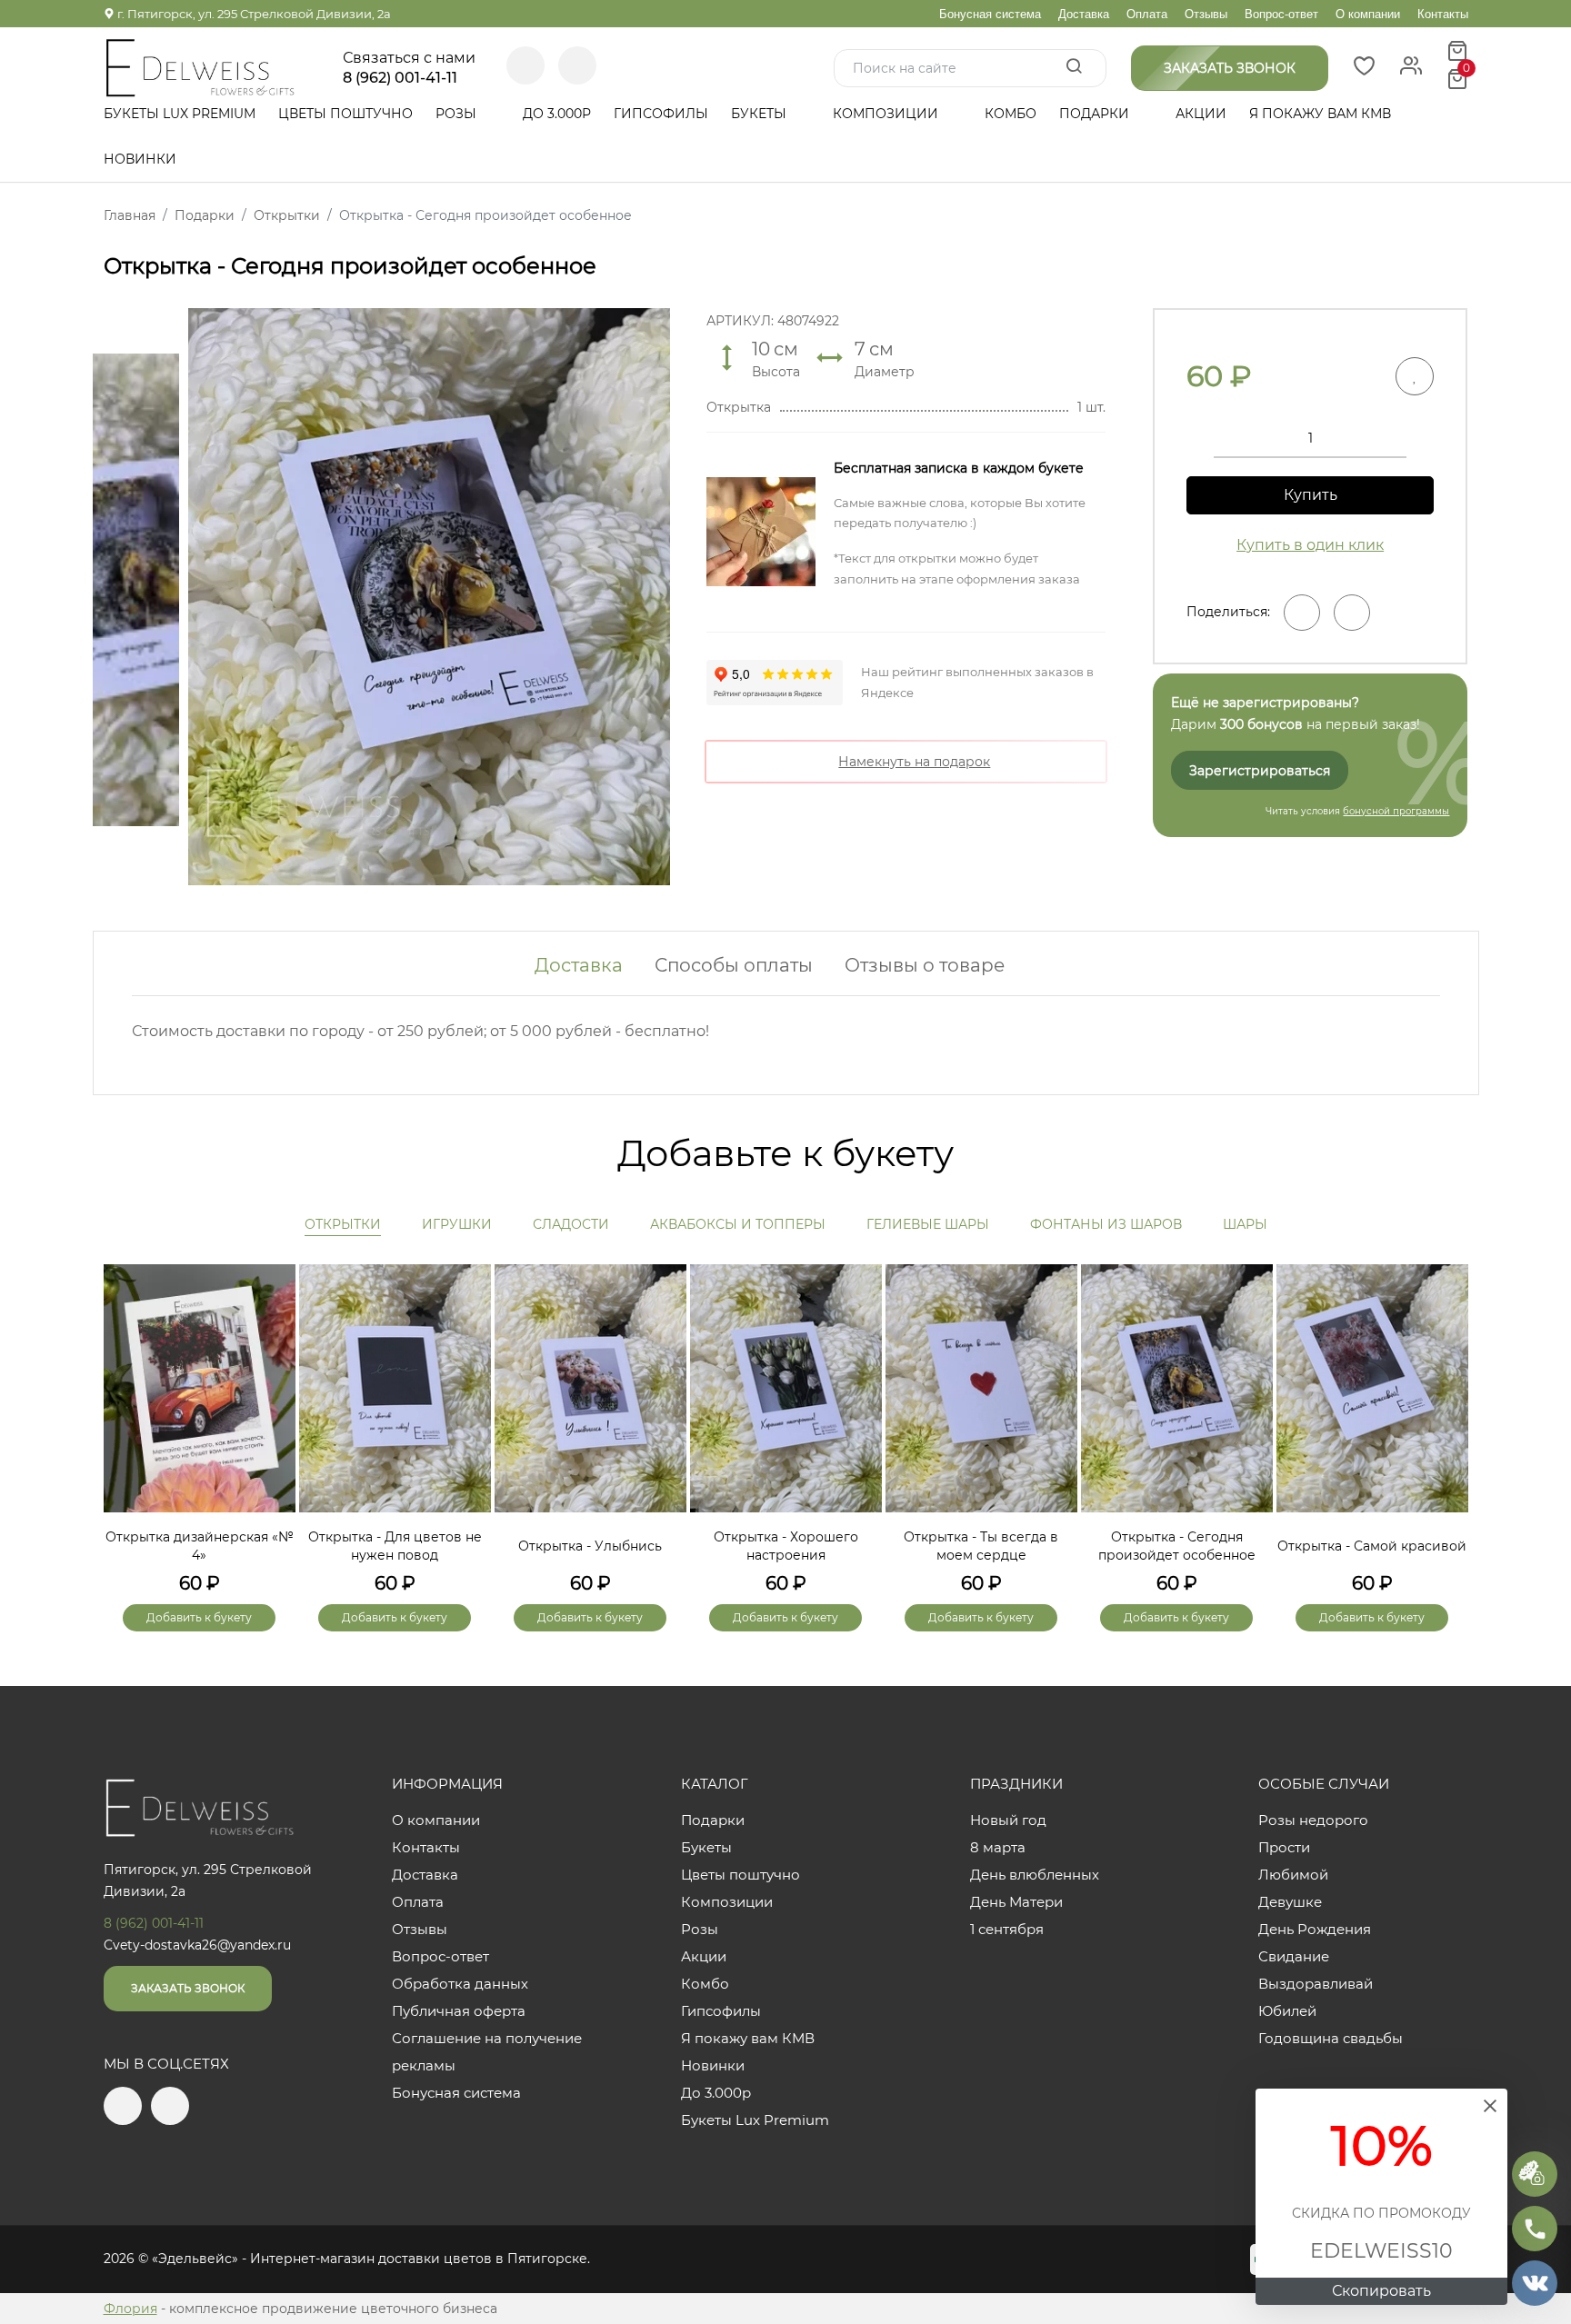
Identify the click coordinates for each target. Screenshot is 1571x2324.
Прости (1284, 1847)
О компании (1368, 14)
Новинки (140, 159)
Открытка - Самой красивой (1372, 1546)
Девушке (1290, 1902)
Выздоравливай (1316, 1984)
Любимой (1293, 1875)
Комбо (1011, 114)
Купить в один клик (1310, 545)
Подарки (1096, 114)
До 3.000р (557, 114)
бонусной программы (1396, 811)
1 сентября (1007, 1929)
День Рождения (1315, 1929)
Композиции (887, 114)
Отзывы (1206, 14)
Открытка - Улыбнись (590, 1546)
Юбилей (1287, 2011)
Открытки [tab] (343, 1224)
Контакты (1443, 14)
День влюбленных (1035, 1875)
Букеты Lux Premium (180, 114)
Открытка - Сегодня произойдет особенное (1177, 1546)
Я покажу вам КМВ (1320, 114)
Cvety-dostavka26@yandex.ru (197, 1945)
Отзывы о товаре (925, 965)
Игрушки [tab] (457, 1224)
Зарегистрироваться (1260, 771)
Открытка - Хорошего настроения (786, 1546)
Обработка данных (460, 1984)
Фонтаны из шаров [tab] (1106, 1224)
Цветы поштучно (345, 114)
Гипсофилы (661, 114)
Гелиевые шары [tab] (928, 1224)
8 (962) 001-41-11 (400, 78)
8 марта (998, 1847)
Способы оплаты (734, 965)
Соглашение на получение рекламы (487, 2052)
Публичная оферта (459, 2011)
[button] (1446, 1417)
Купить (1311, 495)
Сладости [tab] (571, 1224)
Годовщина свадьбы (1331, 2038)
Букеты (760, 114)
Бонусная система (990, 14)
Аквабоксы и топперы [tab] (738, 1224)
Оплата (1147, 14)
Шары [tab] (1245, 1224)
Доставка (1084, 14)
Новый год (1008, 1820)
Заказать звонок (188, 1988)
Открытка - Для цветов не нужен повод (395, 1546)
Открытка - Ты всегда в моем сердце (981, 1546)
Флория (130, 2309)
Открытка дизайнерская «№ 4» (200, 1546)
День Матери (1016, 1902)
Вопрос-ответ (1281, 14)
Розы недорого (1313, 1820)
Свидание (1294, 1956)
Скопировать (1381, 2291)
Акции (1201, 114)
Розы (458, 114)
